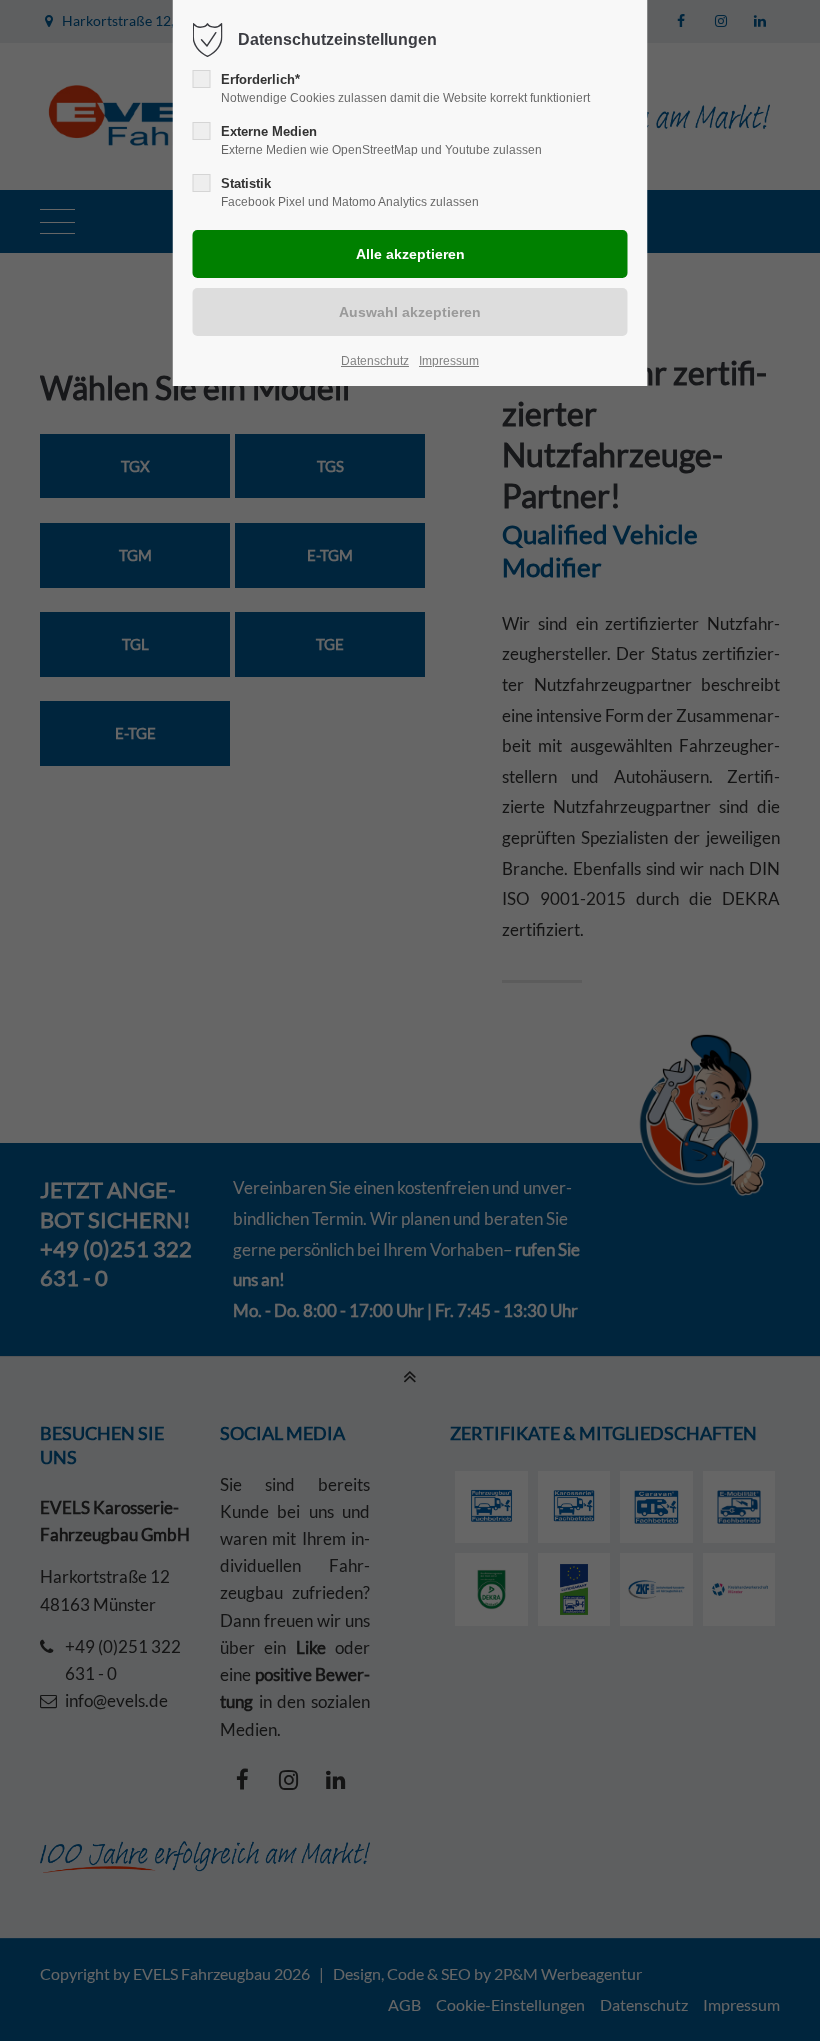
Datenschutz (375, 361)
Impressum (449, 361)
